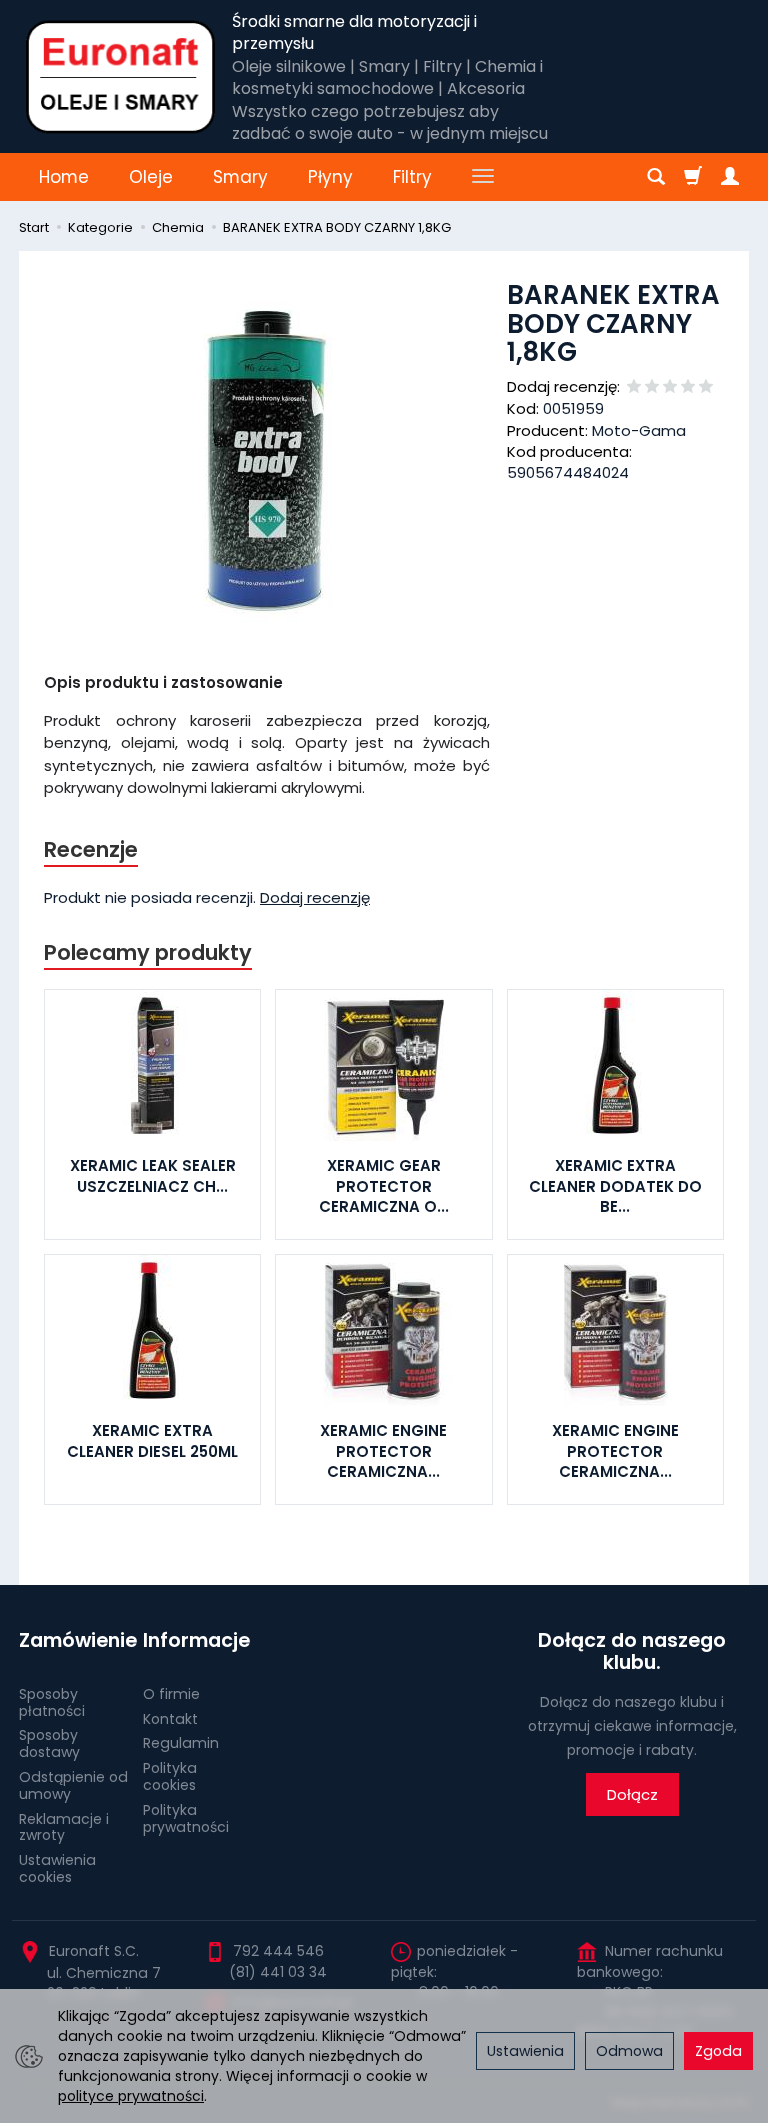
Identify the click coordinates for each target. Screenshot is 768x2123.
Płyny (330, 177)
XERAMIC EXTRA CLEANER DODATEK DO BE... (615, 1186)
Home (64, 177)
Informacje (196, 1640)
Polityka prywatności (186, 1818)
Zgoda (718, 2051)
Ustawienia (525, 2051)
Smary (240, 177)
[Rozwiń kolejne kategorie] (483, 177)
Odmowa (629, 2051)
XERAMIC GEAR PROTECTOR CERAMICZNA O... (384, 1186)
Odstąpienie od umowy (73, 1785)
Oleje (151, 177)
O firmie (171, 1694)
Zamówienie (74, 1640)
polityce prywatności (131, 2096)
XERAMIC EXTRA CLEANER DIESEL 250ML (152, 1440)
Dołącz (632, 1794)
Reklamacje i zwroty (64, 1827)
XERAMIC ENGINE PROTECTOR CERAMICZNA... (383, 1451)
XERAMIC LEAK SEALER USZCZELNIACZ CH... (153, 1175)
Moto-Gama (639, 430)
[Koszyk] (693, 177)
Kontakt (170, 1719)
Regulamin (181, 1743)
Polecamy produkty (148, 952)
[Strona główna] (120, 77)
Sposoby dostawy (49, 1743)
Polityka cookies (170, 1776)
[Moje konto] (730, 177)
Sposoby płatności (52, 1702)
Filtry (412, 177)
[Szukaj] (656, 177)
